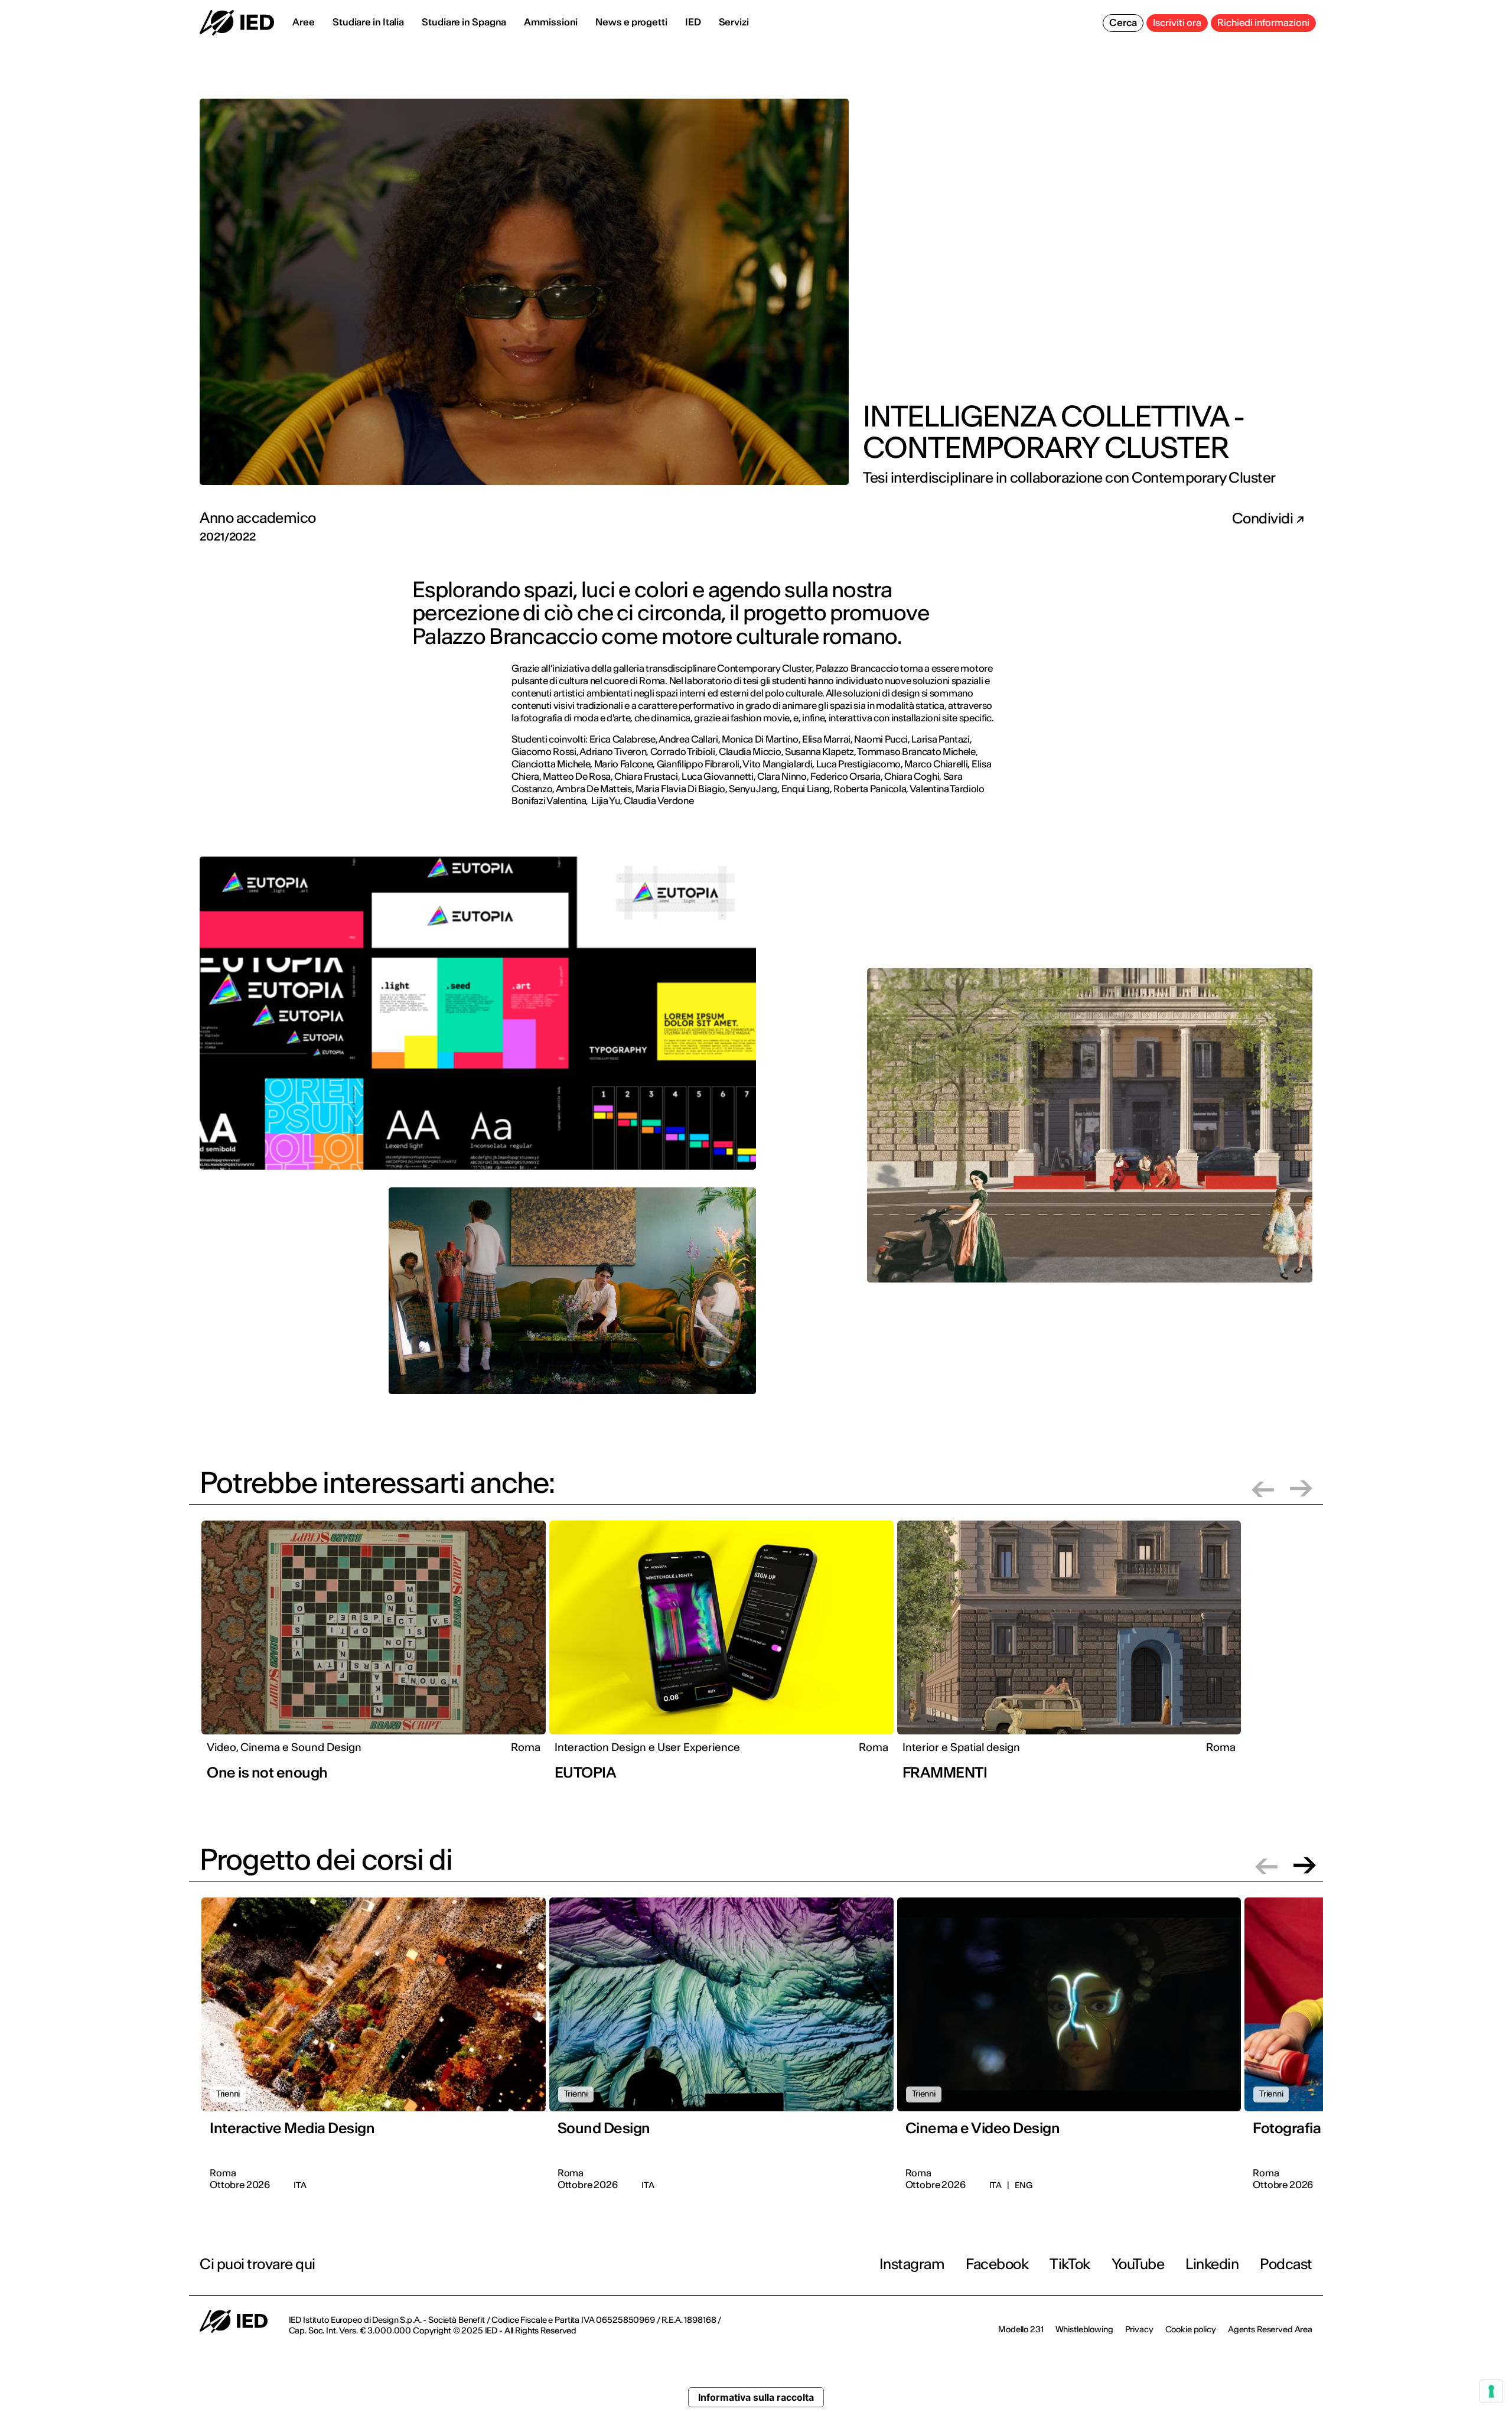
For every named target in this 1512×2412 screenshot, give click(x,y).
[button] (1263, 1488)
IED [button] (693, 22)
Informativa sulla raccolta (756, 2397)
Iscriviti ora (1177, 22)
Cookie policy (1191, 2329)
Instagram (912, 2264)
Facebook (997, 2264)
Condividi (1264, 519)
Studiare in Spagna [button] (464, 22)
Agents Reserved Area (1270, 2329)
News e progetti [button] (631, 22)
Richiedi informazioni (1263, 22)
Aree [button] (304, 22)
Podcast (1286, 2264)
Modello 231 (1021, 2329)
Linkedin (1212, 2264)
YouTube (1138, 2264)
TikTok (1070, 2264)
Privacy (1139, 2329)
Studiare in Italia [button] (368, 22)
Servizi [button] (734, 22)
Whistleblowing (1084, 2329)
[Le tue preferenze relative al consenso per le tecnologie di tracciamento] (1491, 2391)
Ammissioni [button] (551, 22)
